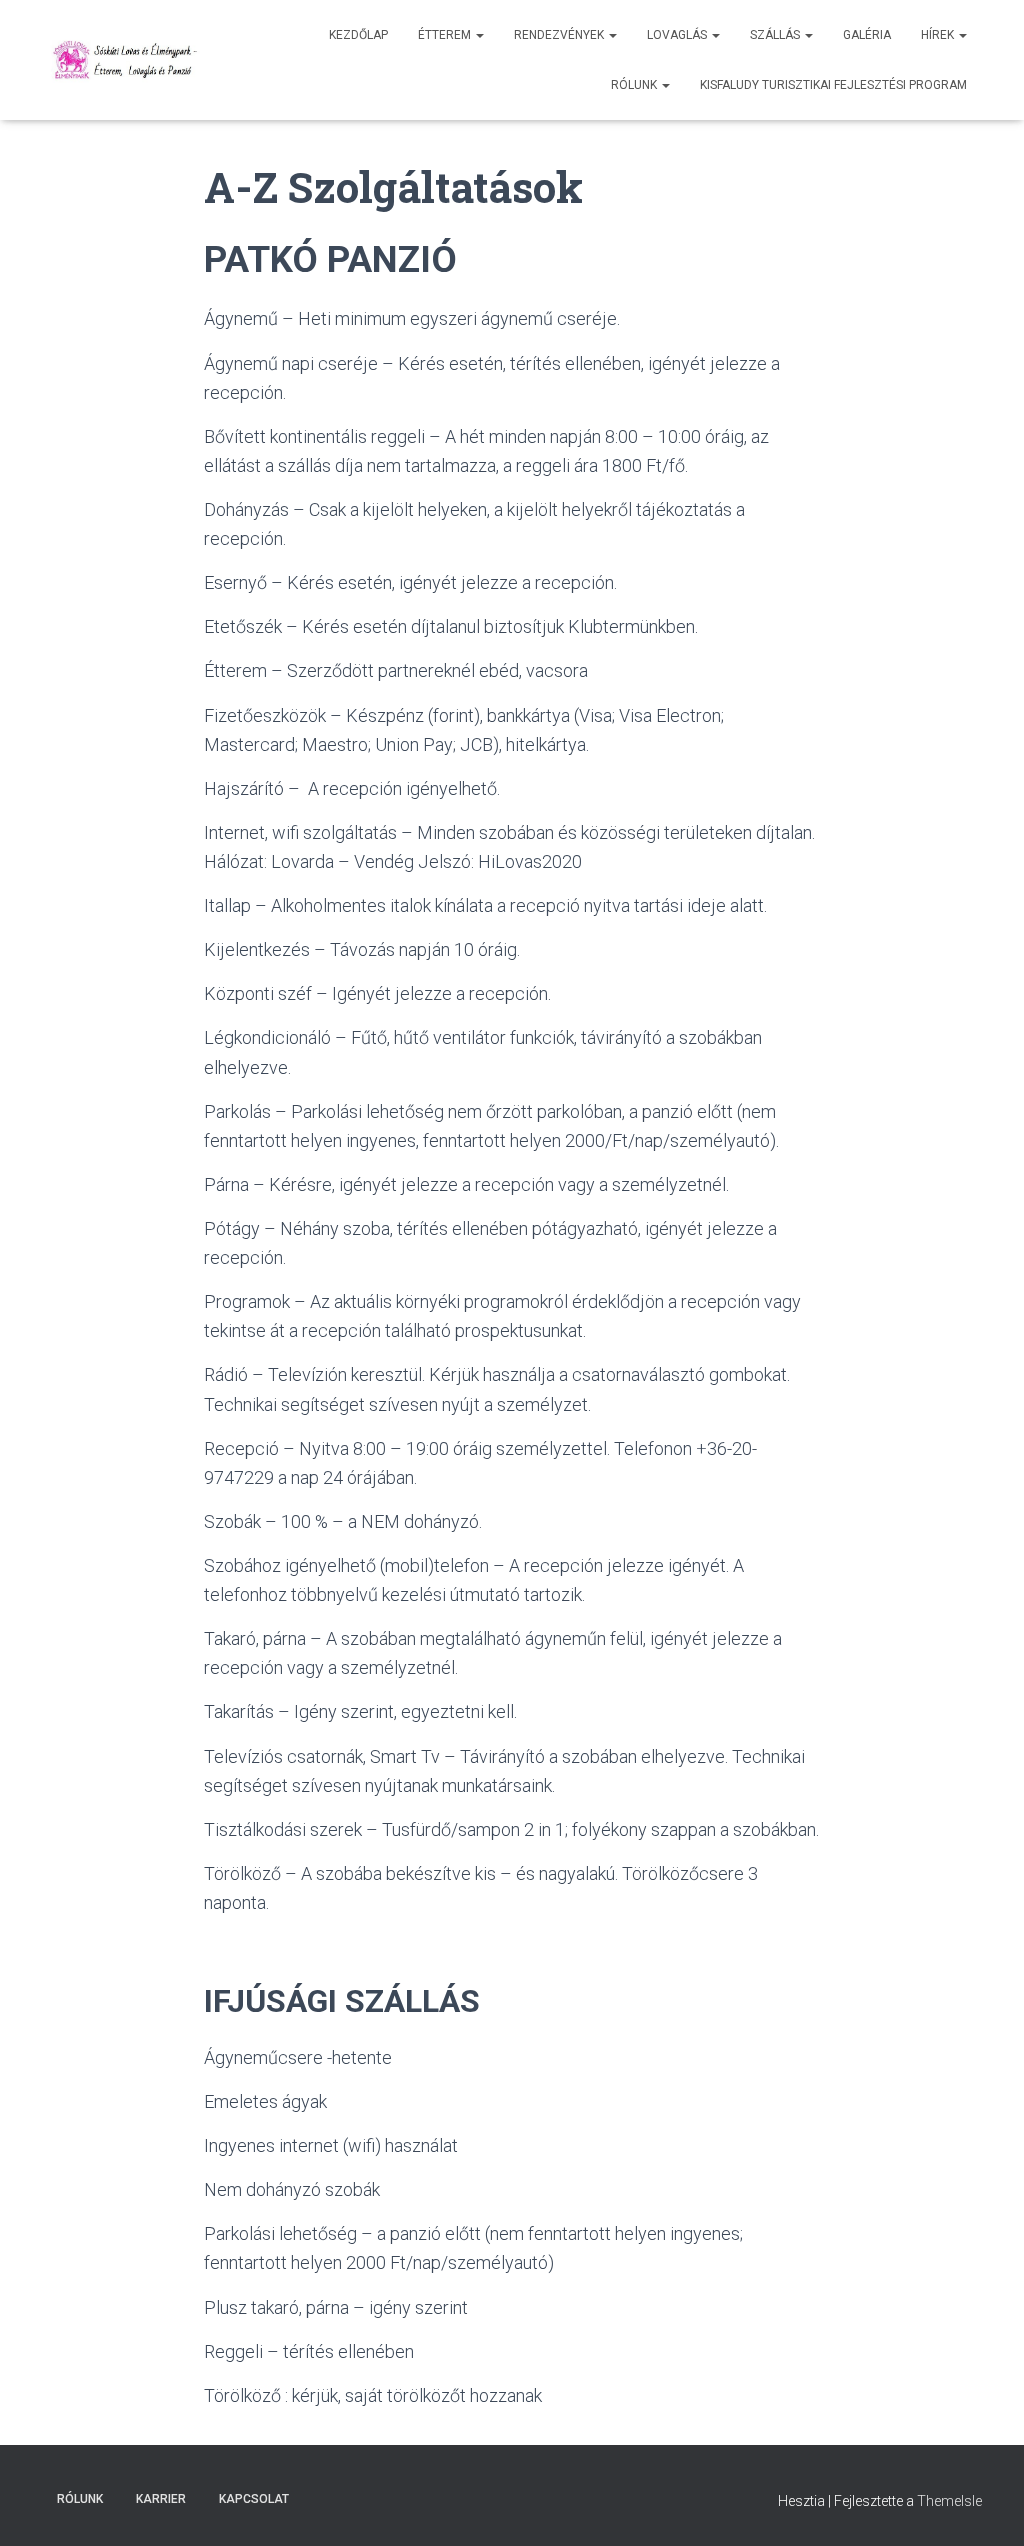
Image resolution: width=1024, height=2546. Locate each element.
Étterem (446, 35)
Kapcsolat (254, 2499)
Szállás (776, 35)
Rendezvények (560, 35)
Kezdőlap (358, 35)
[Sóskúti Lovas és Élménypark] (127, 60)
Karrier (161, 2499)
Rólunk (635, 85)
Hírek (939, 35)
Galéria (867, 35)
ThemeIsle (949, 2501)
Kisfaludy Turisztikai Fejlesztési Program (833, 85)
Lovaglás (678, 35)
